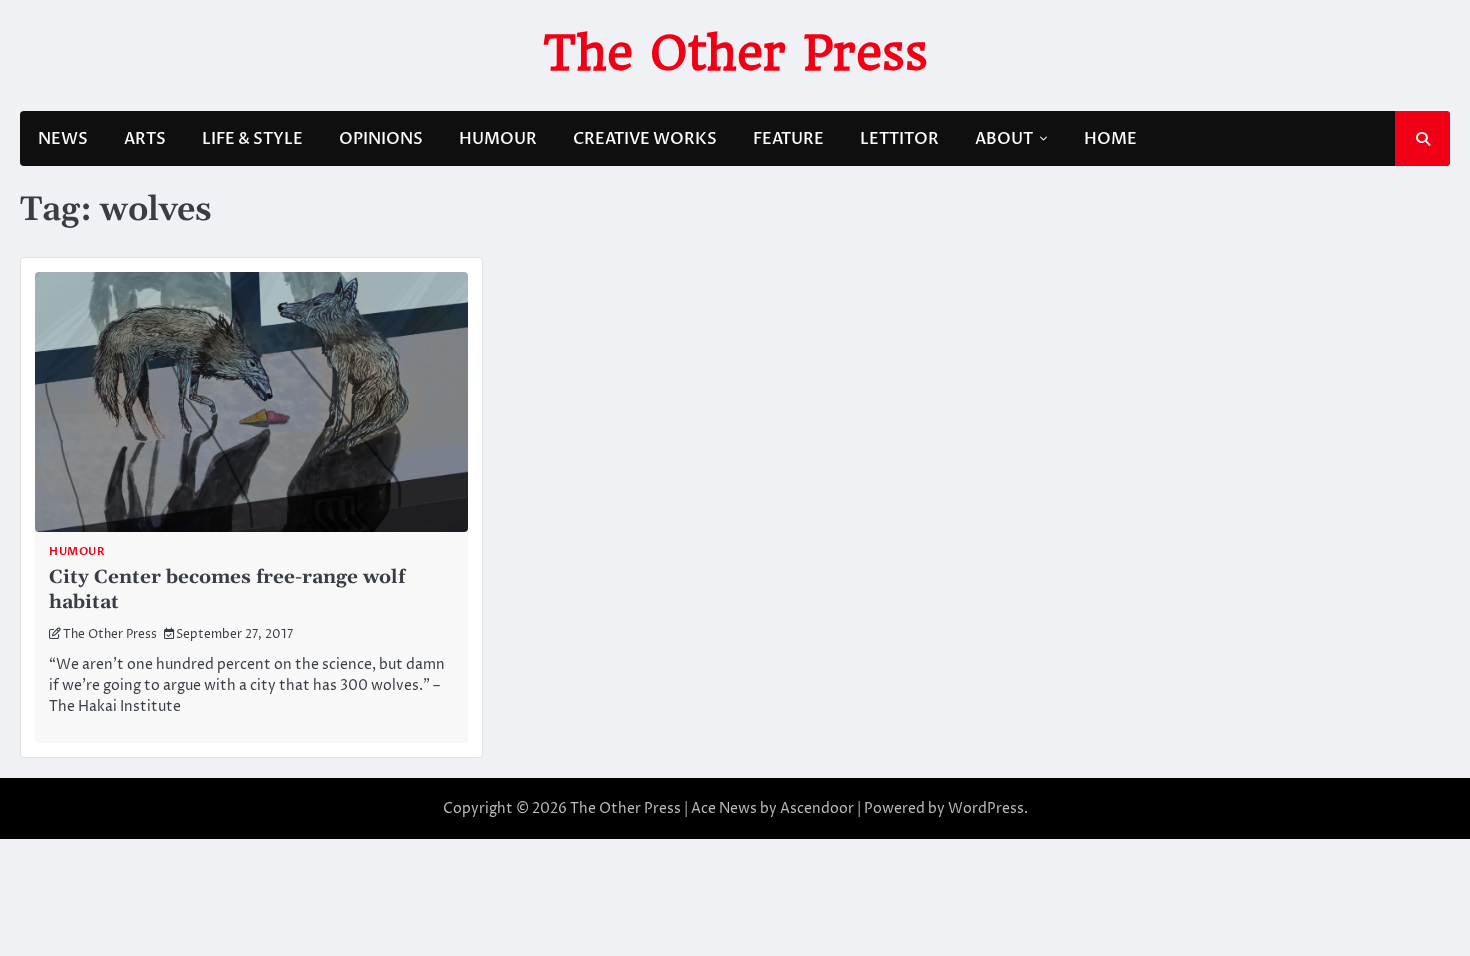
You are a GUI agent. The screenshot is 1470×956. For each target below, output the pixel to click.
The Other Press (735, 53)
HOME (1110, 139)
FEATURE (788, 139)
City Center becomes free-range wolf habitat (227, 590)
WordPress (986, 808)
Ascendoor (817, 808)
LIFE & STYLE (252, 139)
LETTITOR (899, 139)
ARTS (145, 139)
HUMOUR (498, 139)
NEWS (63, 139)
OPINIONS (381, 139)
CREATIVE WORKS (645, 139)
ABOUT (1004, 139)
